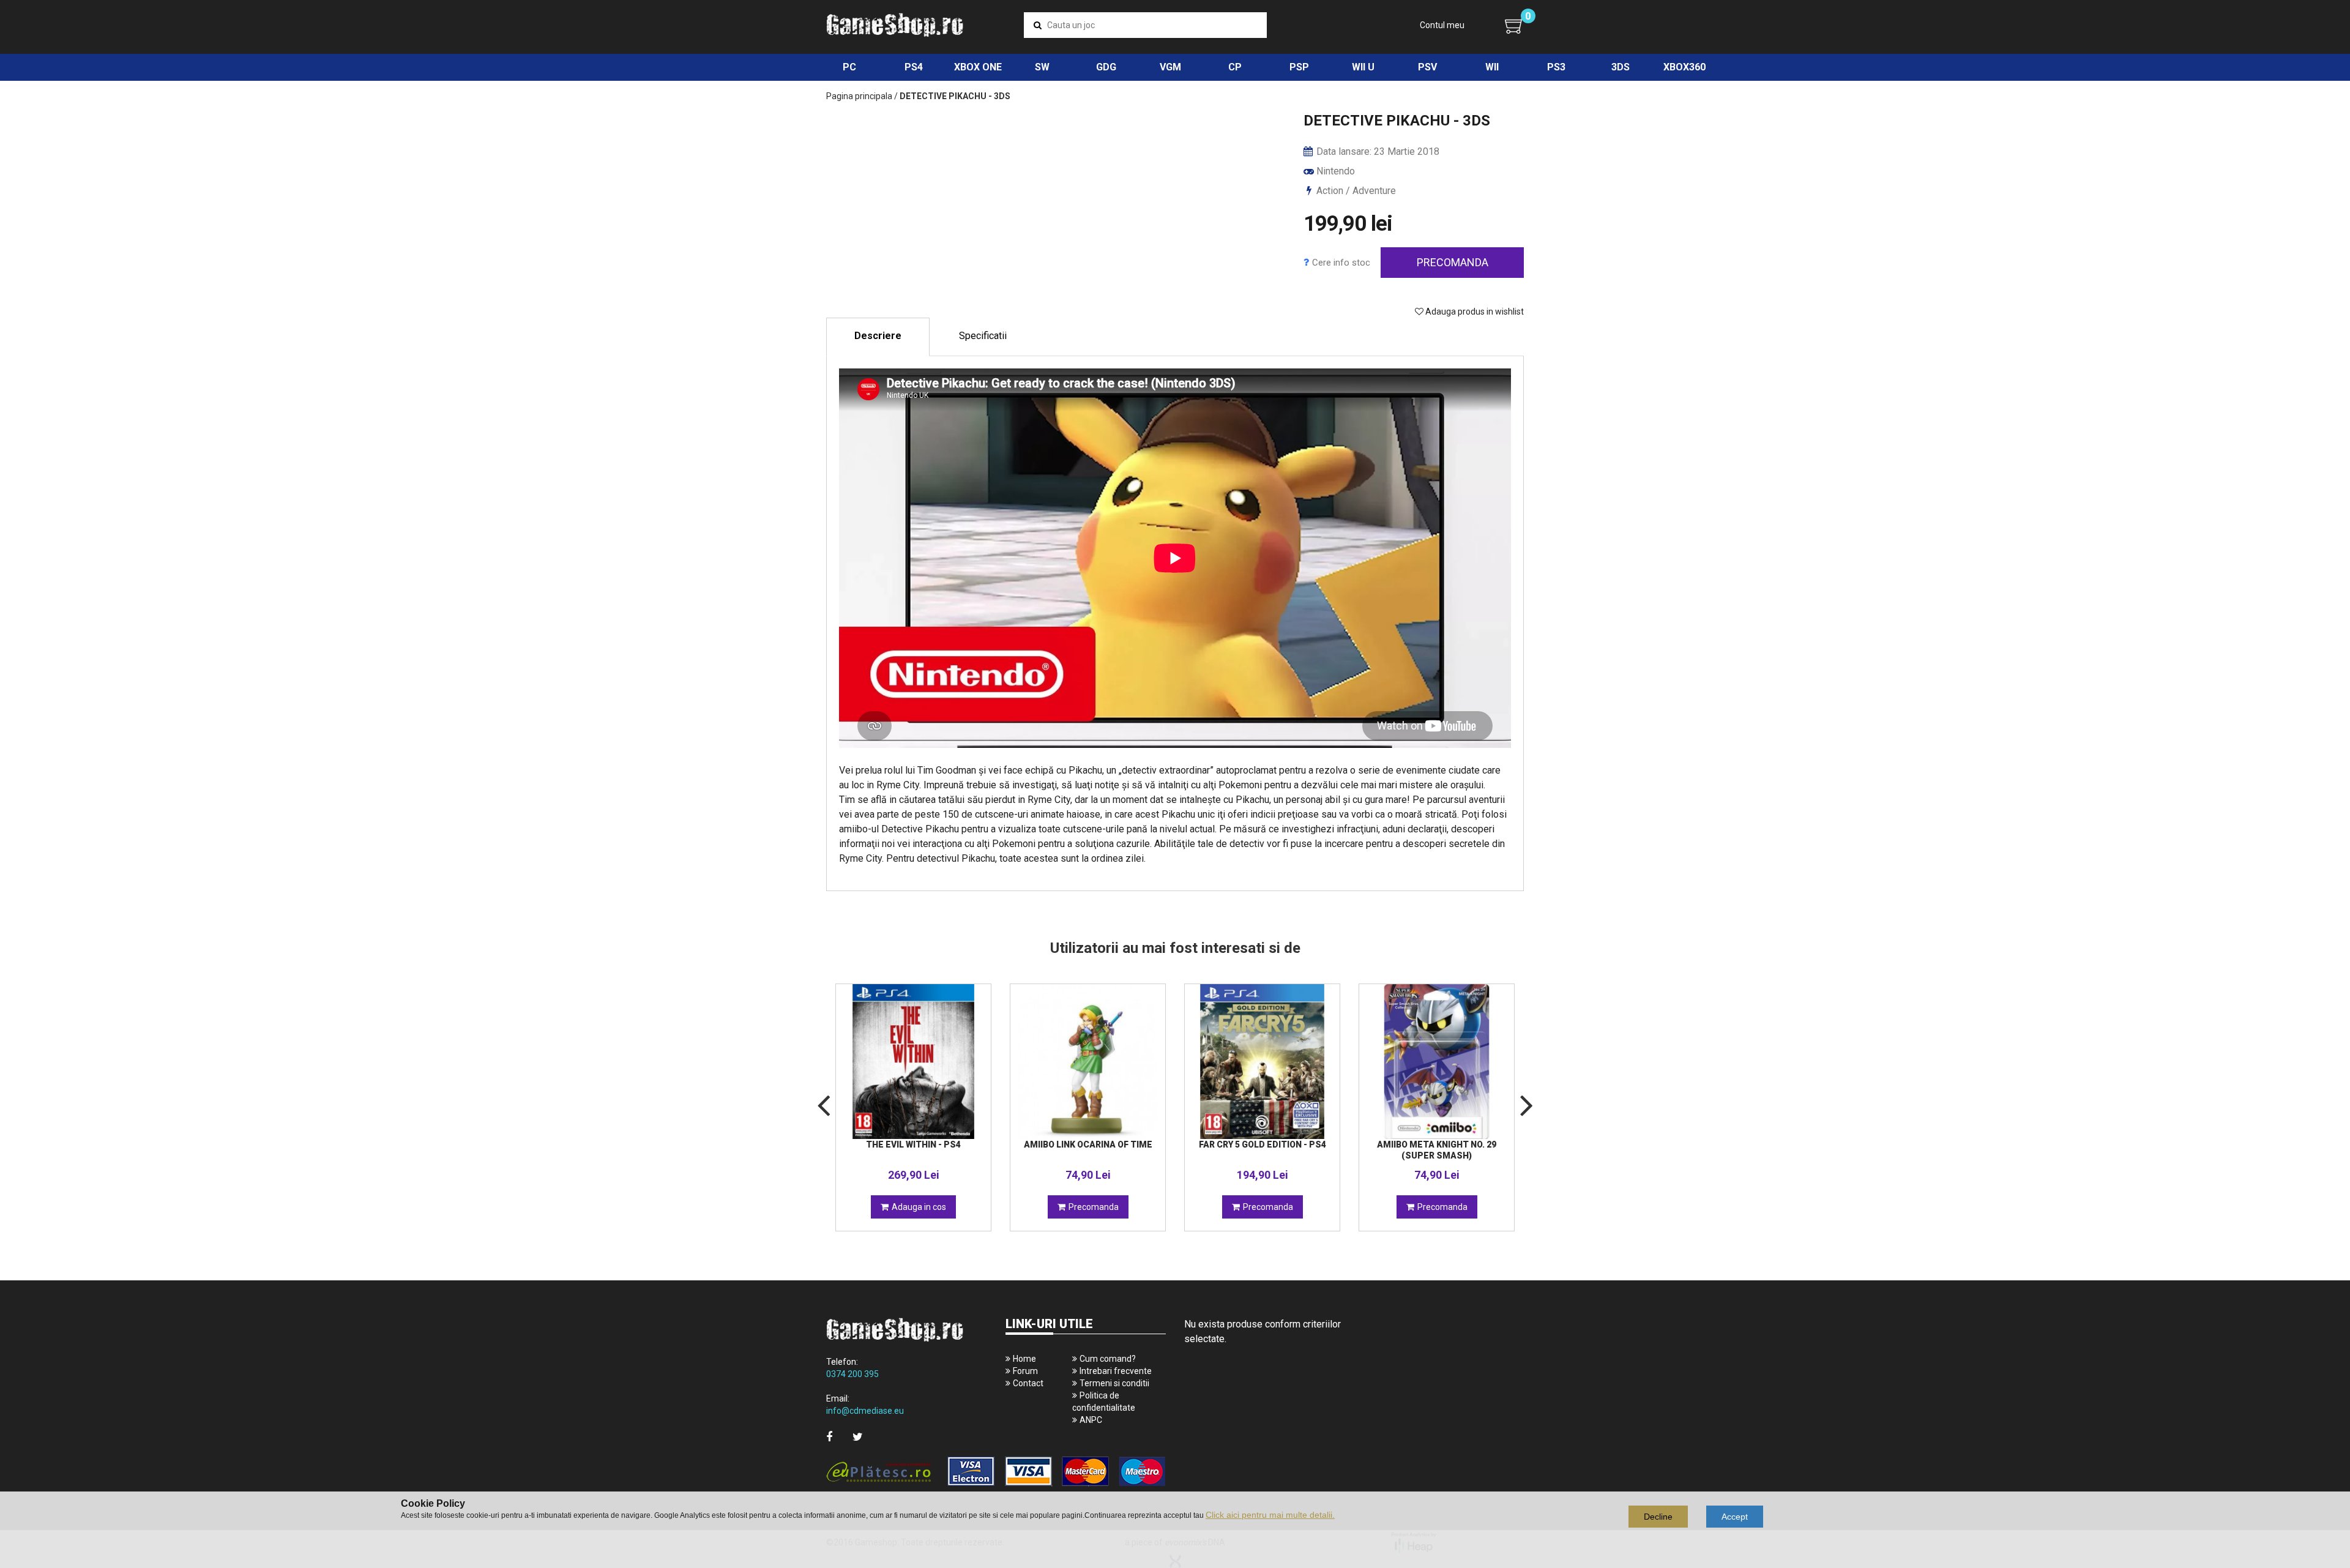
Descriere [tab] (878, 336)
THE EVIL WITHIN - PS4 (913, 1144)
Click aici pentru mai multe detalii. (1270, 1515)
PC (849, 67)
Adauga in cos (919, 1207)
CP (1235, 67)
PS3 (1556, 67)
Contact (1028, 1383)
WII (1492, 67)
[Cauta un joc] (1038, 25)
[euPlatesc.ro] (996, 1472)
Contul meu (1442, 25)
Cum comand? (1108, 1359)
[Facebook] (829, 1437)
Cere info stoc (1341, 263)
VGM (1170, 67)
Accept (1735, 1517)
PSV (1427, 67)
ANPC (1091, 1420)
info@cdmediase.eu (865, 1411)
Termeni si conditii (1114, 1383)
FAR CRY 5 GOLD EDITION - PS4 (1263, 1144)
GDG (1106, 67)
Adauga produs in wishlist (1474, 312)
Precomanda (1453, 262)
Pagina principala (859, 96)
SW (1042, 67)
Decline (1658, 1517)
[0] (1514, 26)
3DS (1621, 67)
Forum (1025, 1371)
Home (1024, 1359)
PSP (1299, 67)
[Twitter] (858, 1437)
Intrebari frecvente (1116, 1371)
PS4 (914, 67)
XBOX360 (1684, 67)
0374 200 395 (852, 1374)
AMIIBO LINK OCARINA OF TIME (1088, 1144)
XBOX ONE (978, 67)
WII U (1363, 67)
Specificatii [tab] (983, 336)
